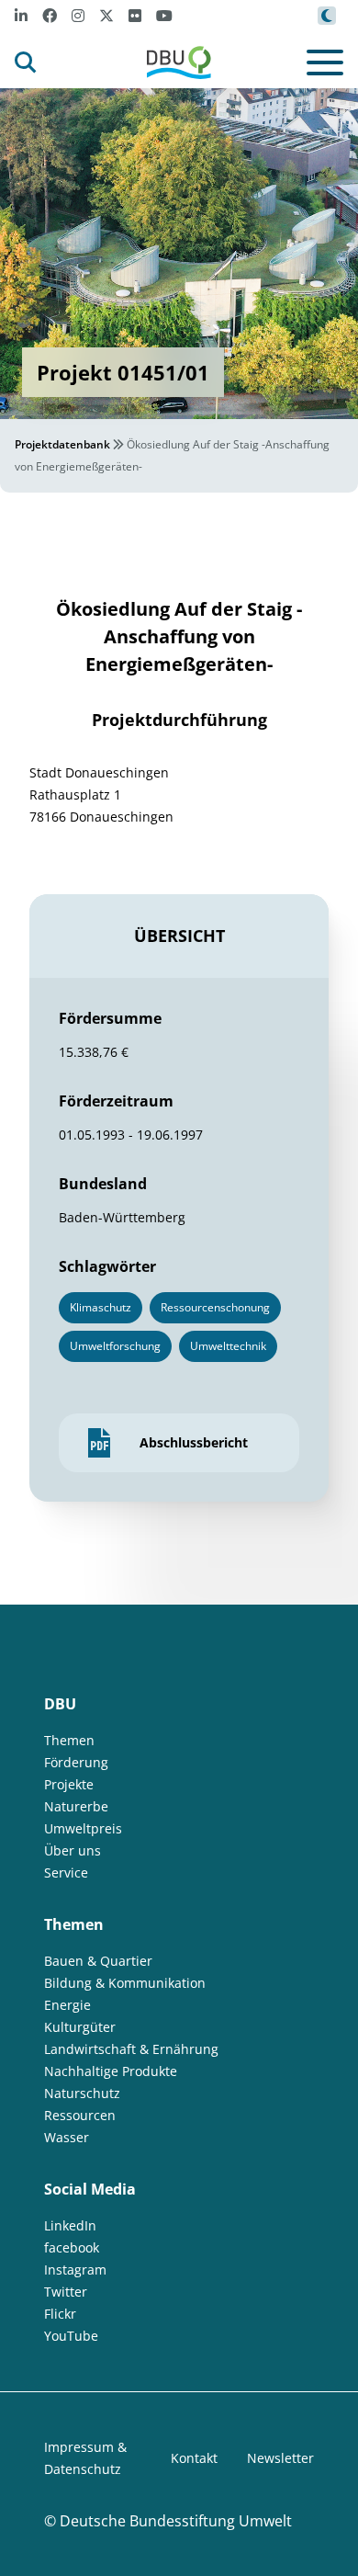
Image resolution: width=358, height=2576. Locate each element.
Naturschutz (82, 2093)
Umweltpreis (83, 1828)
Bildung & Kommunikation (125, 1983)
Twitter (66, 2292)
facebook (72, 2247)
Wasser (67, 2137)
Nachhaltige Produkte (111, 2071)
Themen (69, 1740)
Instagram (75, 2270)
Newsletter (280, 2458)
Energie (67, 2005)
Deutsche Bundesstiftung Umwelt (176, 2521)
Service (66, 1872)
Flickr (60, 2314)
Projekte (69, 1784)
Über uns (73, 1850)
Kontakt (194, 2458)
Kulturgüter (80, 2027)
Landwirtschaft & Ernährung (131, 2049)
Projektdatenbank (62, 444)
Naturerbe (76, 1806)
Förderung (76, 1762)
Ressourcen (80, 2115)
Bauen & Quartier (98, 1961)
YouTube (71, 2336)
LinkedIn (70, 2225)
